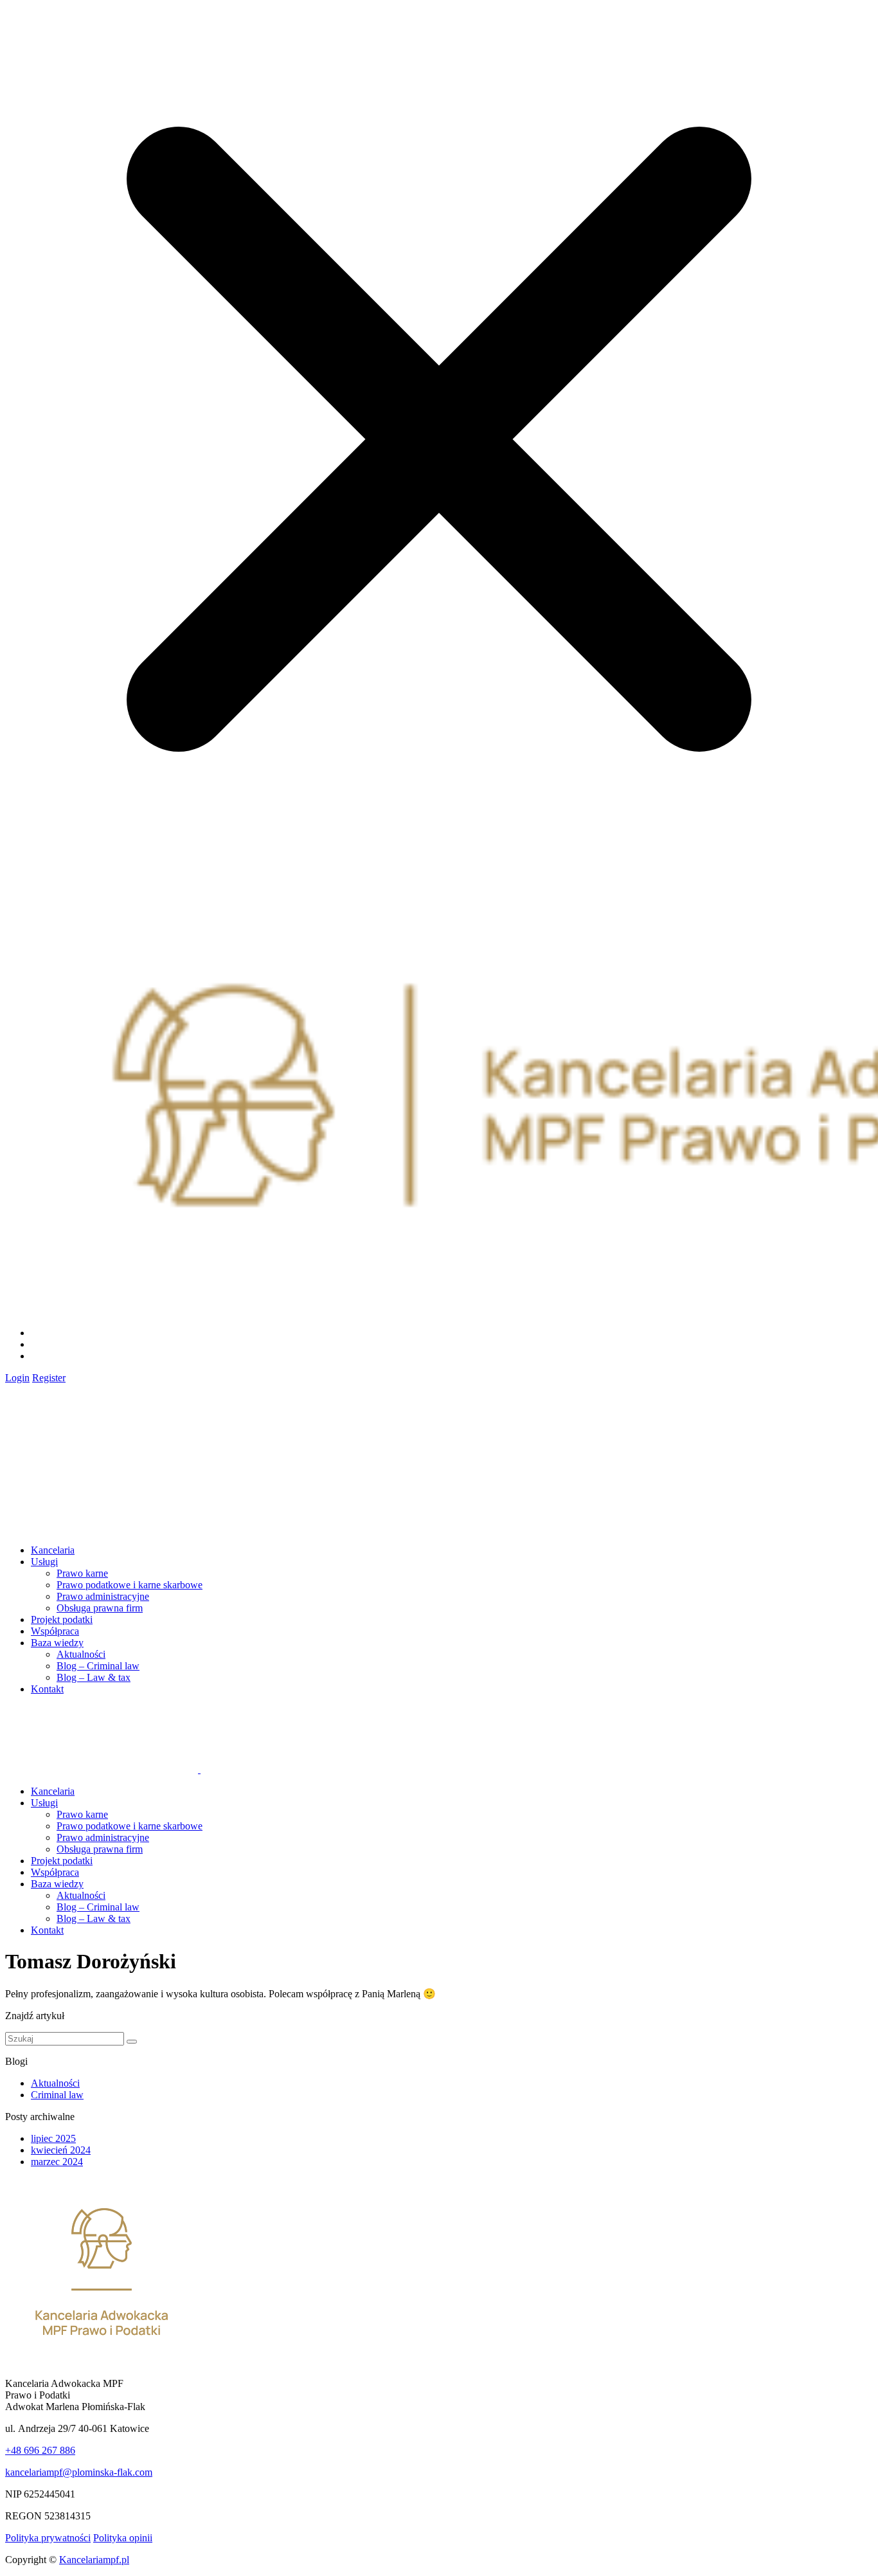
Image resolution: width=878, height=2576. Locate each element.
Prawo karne (82, 1573)
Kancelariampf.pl (94, 2560)
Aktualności (81, 1654)
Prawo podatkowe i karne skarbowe (130, 1585)
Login (17, 1378)
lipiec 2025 (53, 2138)
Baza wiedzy (57, 1643)
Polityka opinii (123, 2538)
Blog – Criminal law (98, 1666)
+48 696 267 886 (40, 2450)
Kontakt (47, 1689)
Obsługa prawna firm (100, 1608)
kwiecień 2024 (61, 2150)
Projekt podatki (62, 1619)
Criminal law (57, 2095)
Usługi (44, 1562)
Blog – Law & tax (94, 1677)
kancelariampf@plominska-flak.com (79, 2472)
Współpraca (55, 1631)
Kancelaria (53, 1550)
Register (49, 1378)
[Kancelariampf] (102, 1458)
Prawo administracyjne (103, 1596)
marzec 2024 (57, 2162)
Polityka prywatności (48, 2538)
